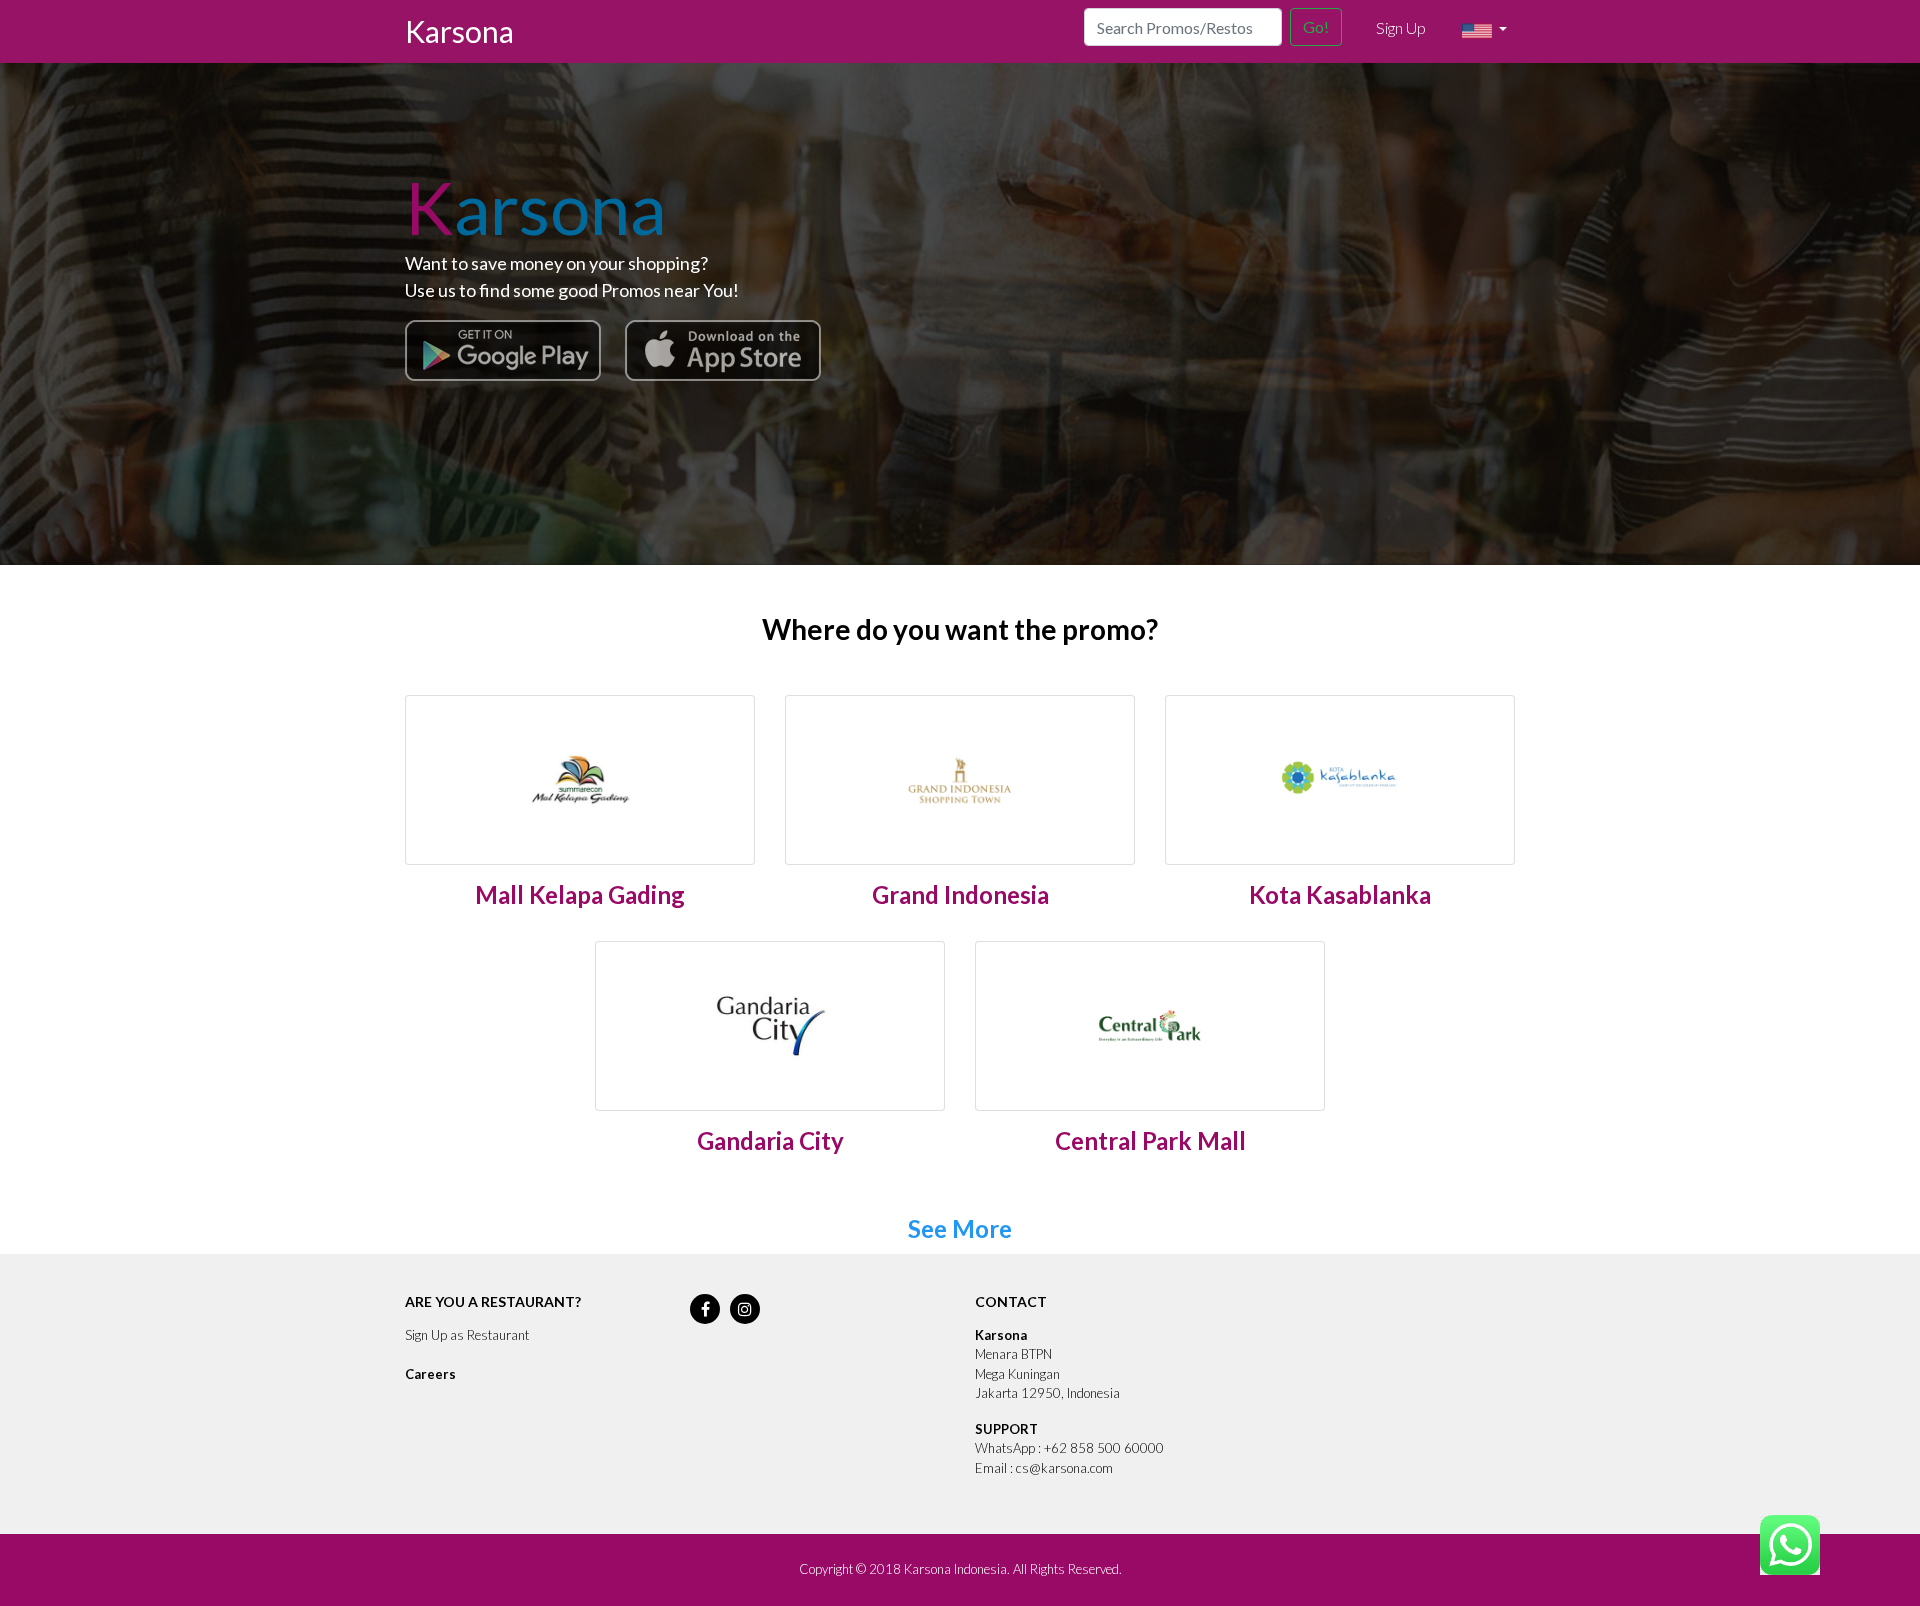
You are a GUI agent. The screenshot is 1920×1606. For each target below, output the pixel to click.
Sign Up (1401, 27)
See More (960, 1228)
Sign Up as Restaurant (467, 1335)
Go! (1316, 26)
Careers (430, 1374)
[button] (1484, 31)
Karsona (459, 31)
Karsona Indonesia (955, 1569)
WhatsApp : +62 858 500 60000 (1069, 1448)
